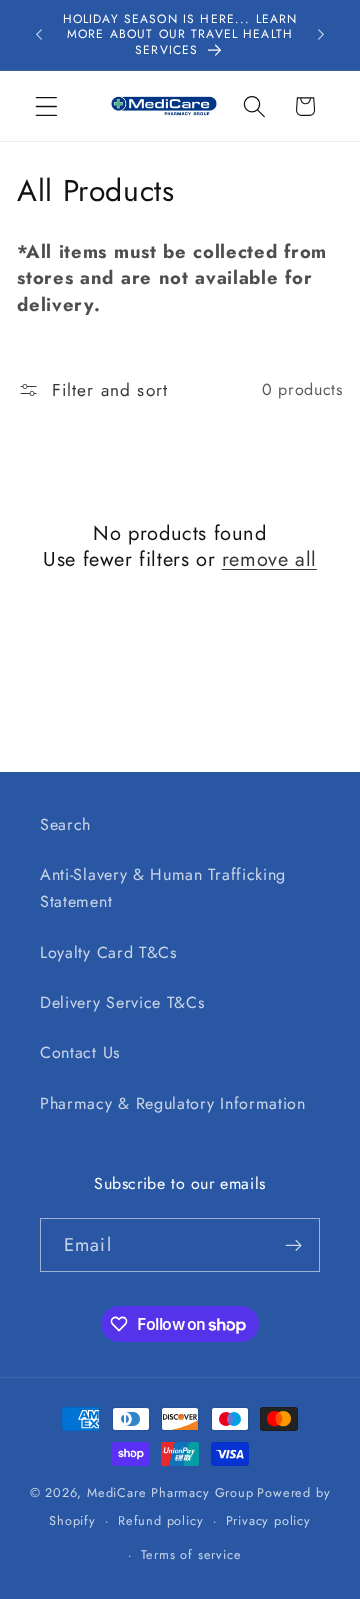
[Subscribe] (293, 1245)
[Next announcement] (321, 35)
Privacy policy (268, 1520)
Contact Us (80, 1052)
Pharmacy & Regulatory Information (173, 1103)
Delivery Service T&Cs (122, 1002)
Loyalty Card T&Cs (108, 952)
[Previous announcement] (39, 35)
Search (65, 824)
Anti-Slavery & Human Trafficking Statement (163, 888)
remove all (269, 560)
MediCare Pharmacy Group (170, 1492)
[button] (46, 106)
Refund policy (160, 1520)
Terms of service (191, 1554)
